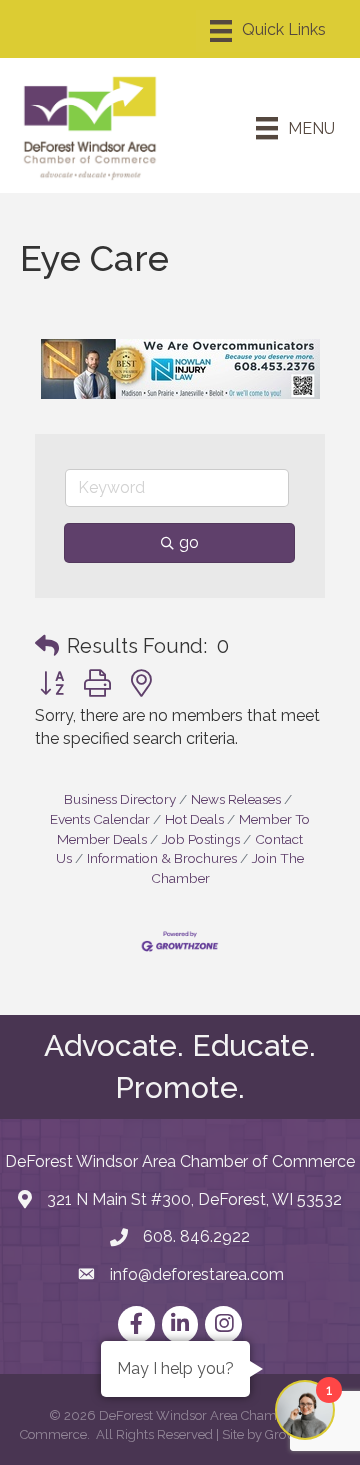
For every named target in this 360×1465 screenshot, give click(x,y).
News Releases (236, 799)
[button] (47, 646)
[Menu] (268, 31)
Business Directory (120, 799)
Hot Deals (194, 819)
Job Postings (201, 839)
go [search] (189, 542)
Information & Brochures (162, 858)
